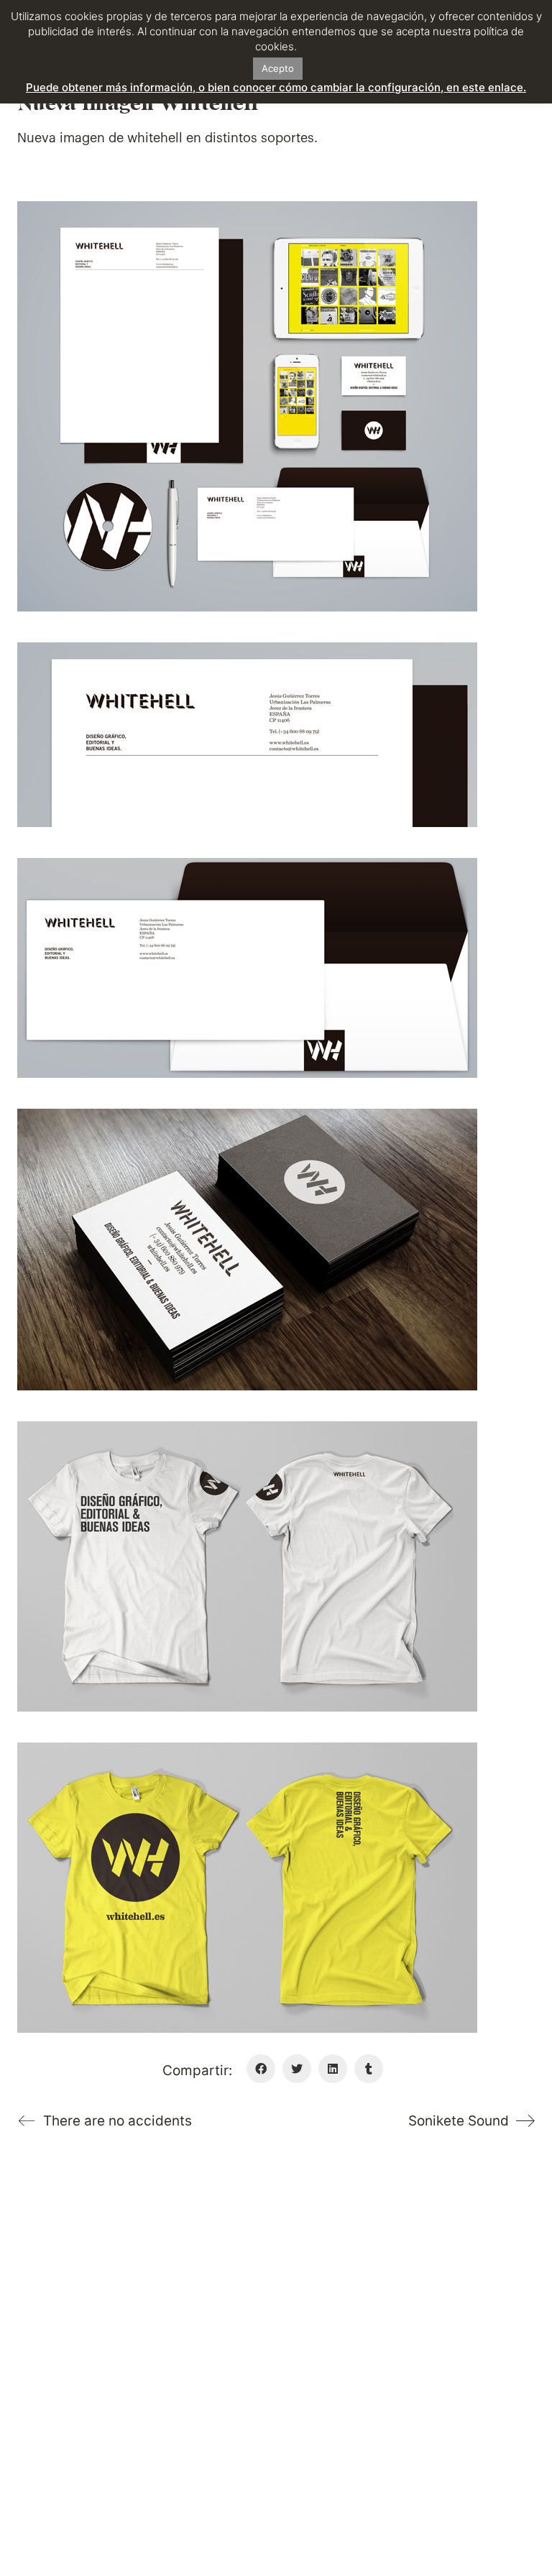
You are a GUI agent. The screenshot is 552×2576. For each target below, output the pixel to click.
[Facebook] (261, 2069)
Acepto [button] (278, 68)
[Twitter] (297, 2069)
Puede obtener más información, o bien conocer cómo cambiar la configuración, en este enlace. (276, 87)
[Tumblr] (369, 2069)
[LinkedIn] (333, 2069)
